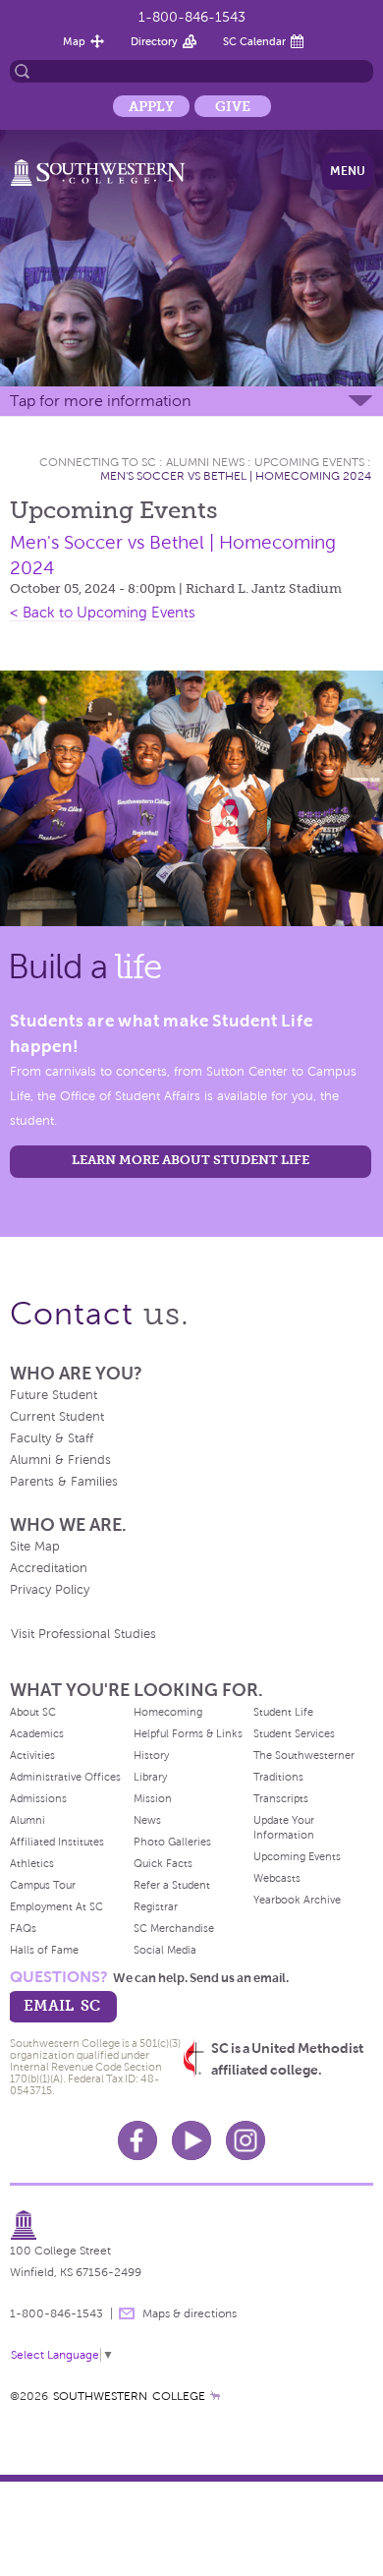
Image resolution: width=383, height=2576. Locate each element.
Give (233, 106)
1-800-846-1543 (192, 17)
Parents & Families (64, 1482)
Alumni (27, 1820)
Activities (32, 1755)
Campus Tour (43, 1885)
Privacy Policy (50, 1590)
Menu (348, 171)
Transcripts (281, 1798)
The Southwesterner (304, 1755)
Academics (37, 1733)
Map (74, 41)
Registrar (156, 1906)
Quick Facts (163, 1863)
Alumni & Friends (60, 1460)
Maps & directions (190, 2313)
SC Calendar (254, 41)
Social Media (165, 1950)
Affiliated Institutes (57, 1842)
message (127, 2313)
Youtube (191, 2140)
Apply (151, 106)
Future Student (54, 1395)
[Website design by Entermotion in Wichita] (215, 2396)
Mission (153, 1798)
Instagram (246, 2140)
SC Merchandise (174, 1928)
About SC (33, 1712)
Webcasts (277, 1878)
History (151, 1755)
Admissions (38, 1798)
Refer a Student (172, 1885)
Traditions (278, 1777)
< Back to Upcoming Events (103, 613)
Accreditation (49, 1568)
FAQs (23, 1928)
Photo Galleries (172, 1842)
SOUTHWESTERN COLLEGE (129, 2396)
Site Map (35, 1547)
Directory (154, 41)
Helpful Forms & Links (188, 1733)
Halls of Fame (44, 1950)
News (147, 1820)
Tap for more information (100, 401)
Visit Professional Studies (83, 1634)
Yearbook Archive (297, 1900)
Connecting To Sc (98, 462)
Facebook (137, 2140)
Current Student (57, 1417)
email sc (62, 2005)
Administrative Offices (65, 1777)
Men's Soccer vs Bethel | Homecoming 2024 (236, 476)
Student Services (294, 1733)
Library (150, 1777)
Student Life (283, 1712)
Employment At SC (56, 1906)
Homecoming (168, 1712)
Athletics (32, 1863)
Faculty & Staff (52, 1438)
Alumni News (205, 462)
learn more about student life (191, 1160)
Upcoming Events (309, 462)
